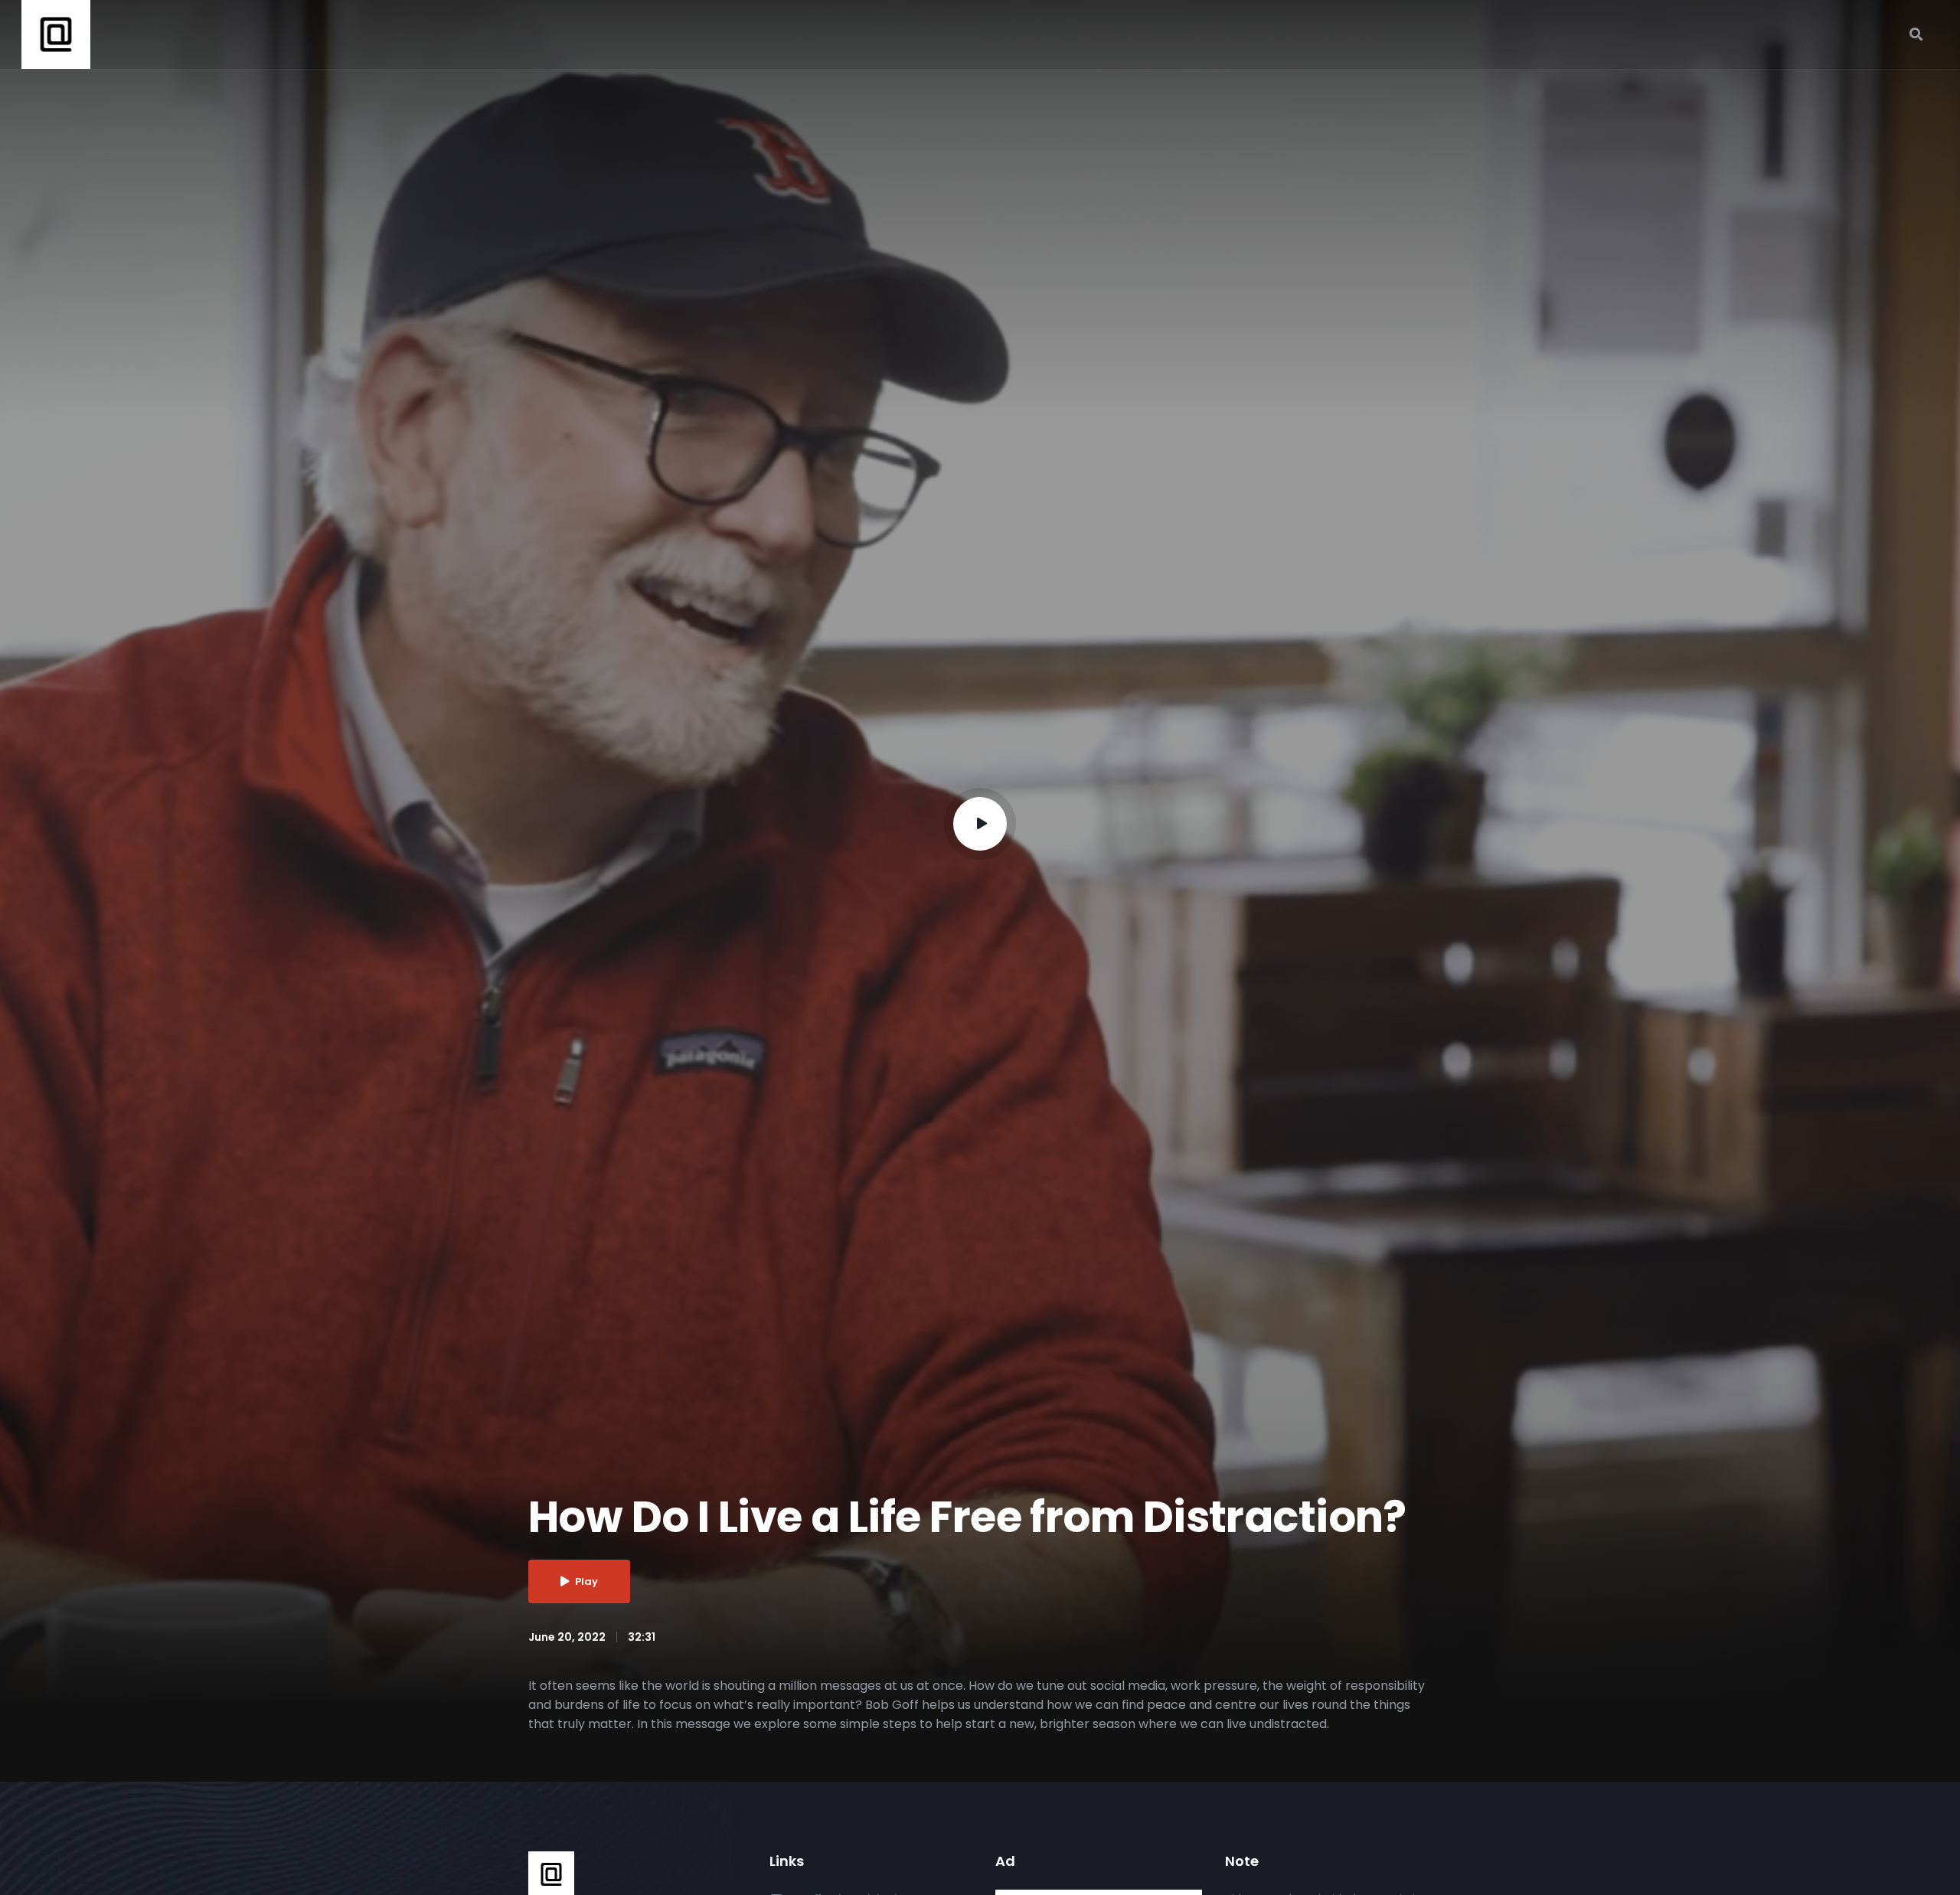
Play (586, 1581)
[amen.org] (551, 1874)
